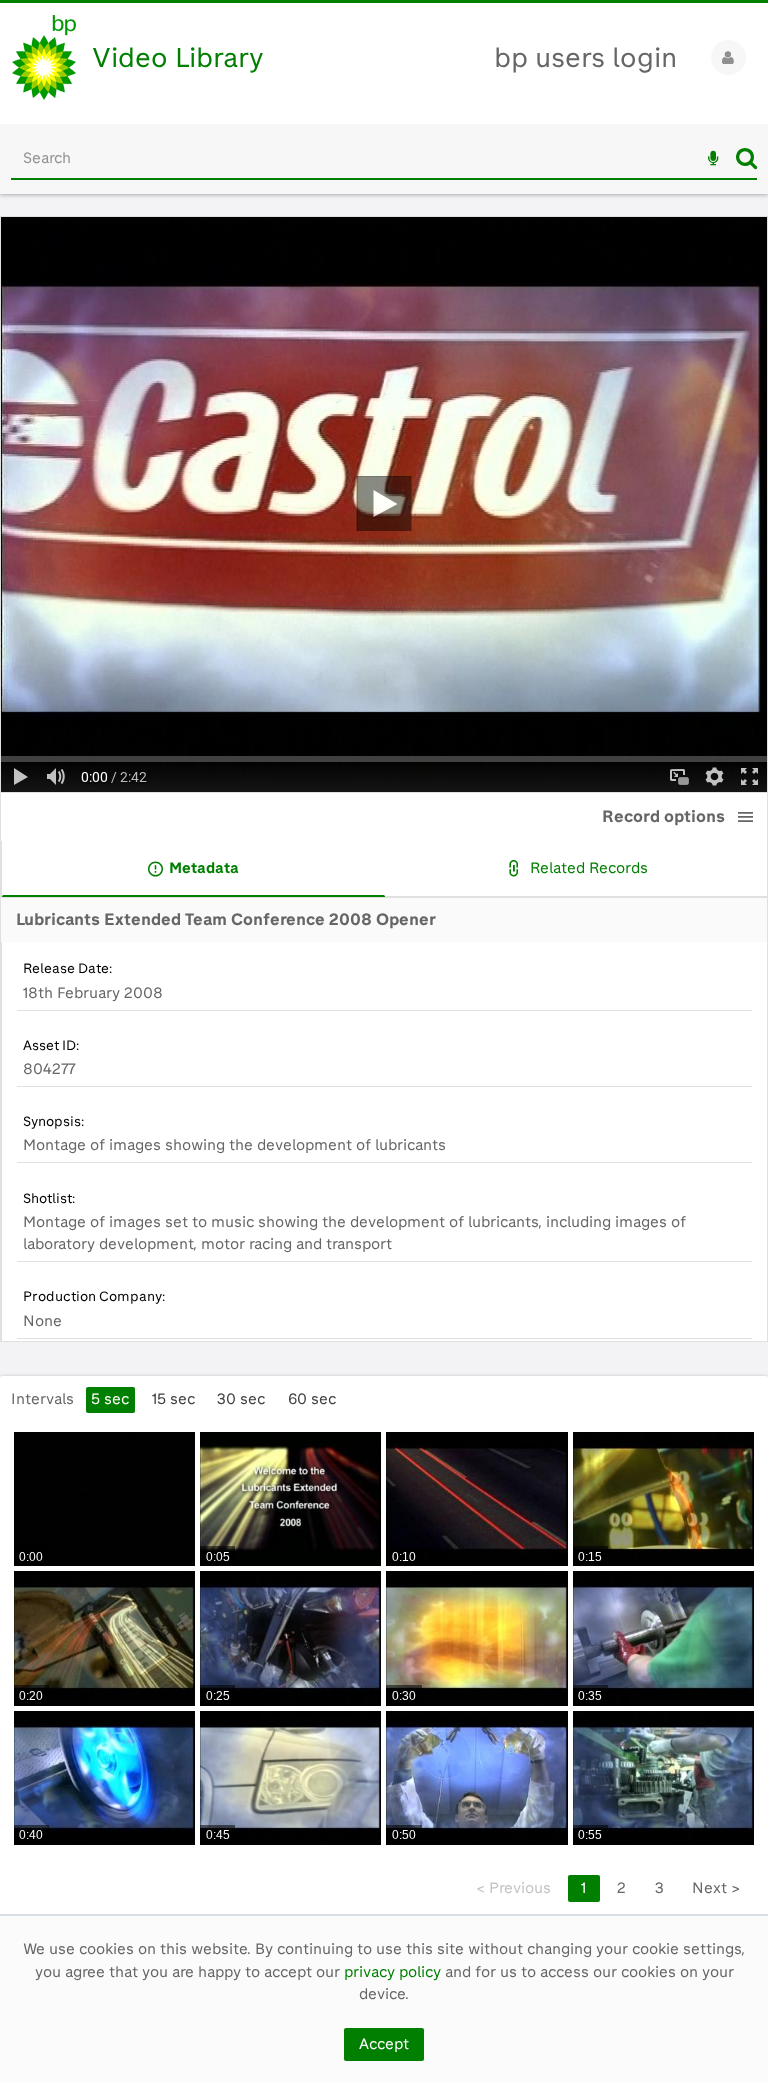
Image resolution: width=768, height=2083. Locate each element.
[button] (746, 817)
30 (241, 1399)
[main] (384, 1065)
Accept (384, 2044)
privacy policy (392, 1972)
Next (716, 1888)
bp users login (585, 57)
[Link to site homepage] (44, 57)
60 (312, 1399)
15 (173, 1399)
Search (746, 158)
